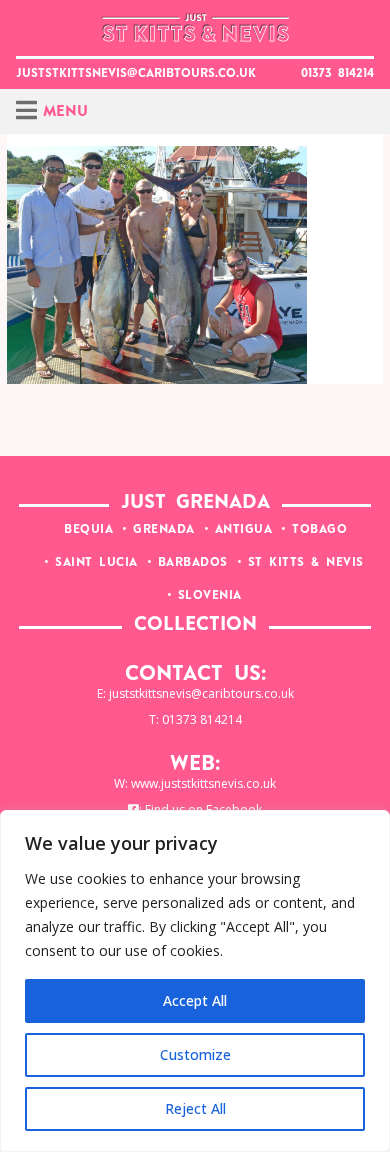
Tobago (319, 530)
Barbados (193, 563)
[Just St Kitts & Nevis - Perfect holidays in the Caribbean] (195, 28)
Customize (195, 1054)
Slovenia (210, 596)
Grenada (164, 530)
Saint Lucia (96, 563)
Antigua (244, 530)
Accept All (195, 1000)
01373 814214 (337, 74)
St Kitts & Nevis (306, 563)
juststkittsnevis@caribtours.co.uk (136, 74)
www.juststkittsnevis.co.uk (203, 783)
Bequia (88, 530)
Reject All (195, 1108)
